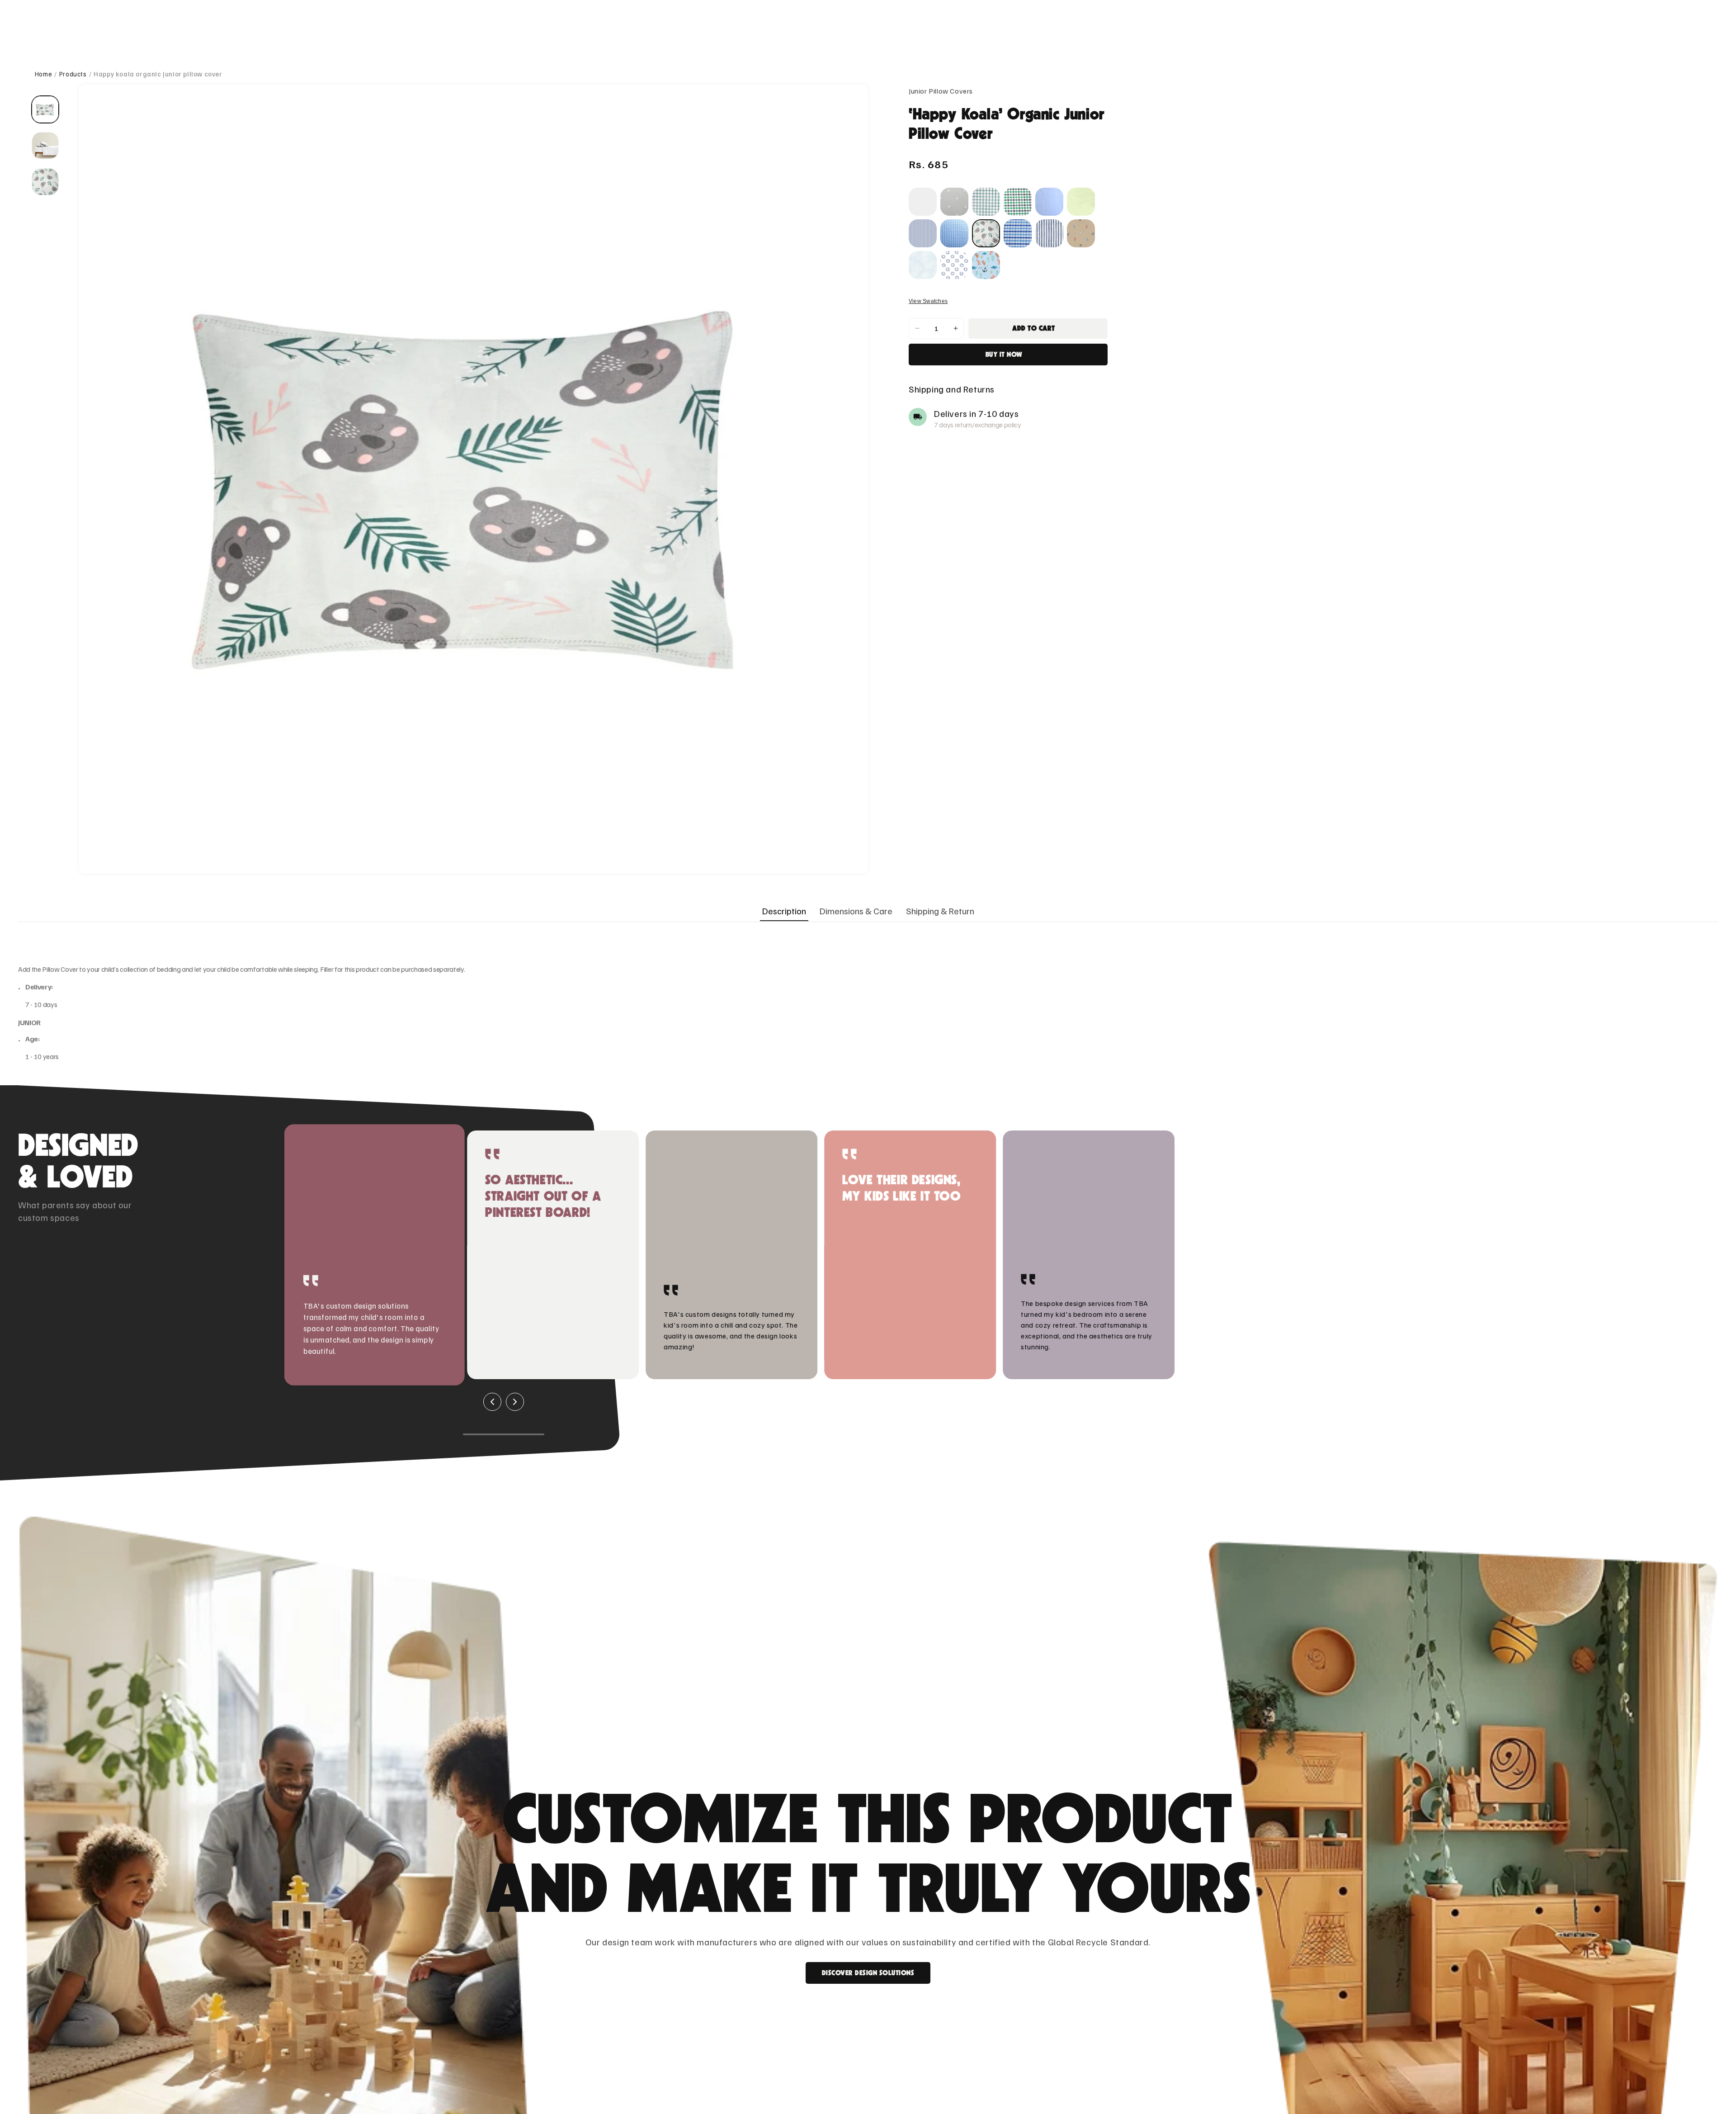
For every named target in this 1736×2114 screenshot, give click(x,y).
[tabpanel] (868, 1004)
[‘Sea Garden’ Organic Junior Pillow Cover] (986, 265)
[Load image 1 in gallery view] (45, 109)
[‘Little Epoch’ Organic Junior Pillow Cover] (1081, 233)
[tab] (784, 911)
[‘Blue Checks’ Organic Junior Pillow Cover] (954, 233)
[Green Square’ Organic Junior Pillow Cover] (986, 202)
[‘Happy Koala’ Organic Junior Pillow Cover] (986, 233)
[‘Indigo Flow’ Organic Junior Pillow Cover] (1049, 233)
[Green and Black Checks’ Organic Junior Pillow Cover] (1018, 202)
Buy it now (1004, 355)
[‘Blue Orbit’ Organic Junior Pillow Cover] (954, 265)
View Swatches (928, 301)
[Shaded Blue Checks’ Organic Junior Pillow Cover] (1018, 233)
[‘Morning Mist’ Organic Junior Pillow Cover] (923, 265)
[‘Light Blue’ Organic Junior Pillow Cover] (1049, 202)
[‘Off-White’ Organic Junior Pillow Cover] (923, 202)
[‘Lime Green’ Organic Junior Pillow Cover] (1081, 202)
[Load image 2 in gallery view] (45, 146)
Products (73, 74)
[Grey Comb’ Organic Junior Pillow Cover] (954, 202)
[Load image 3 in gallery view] (45, 182)
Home (43, 74)
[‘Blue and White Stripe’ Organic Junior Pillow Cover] (923, 233)
